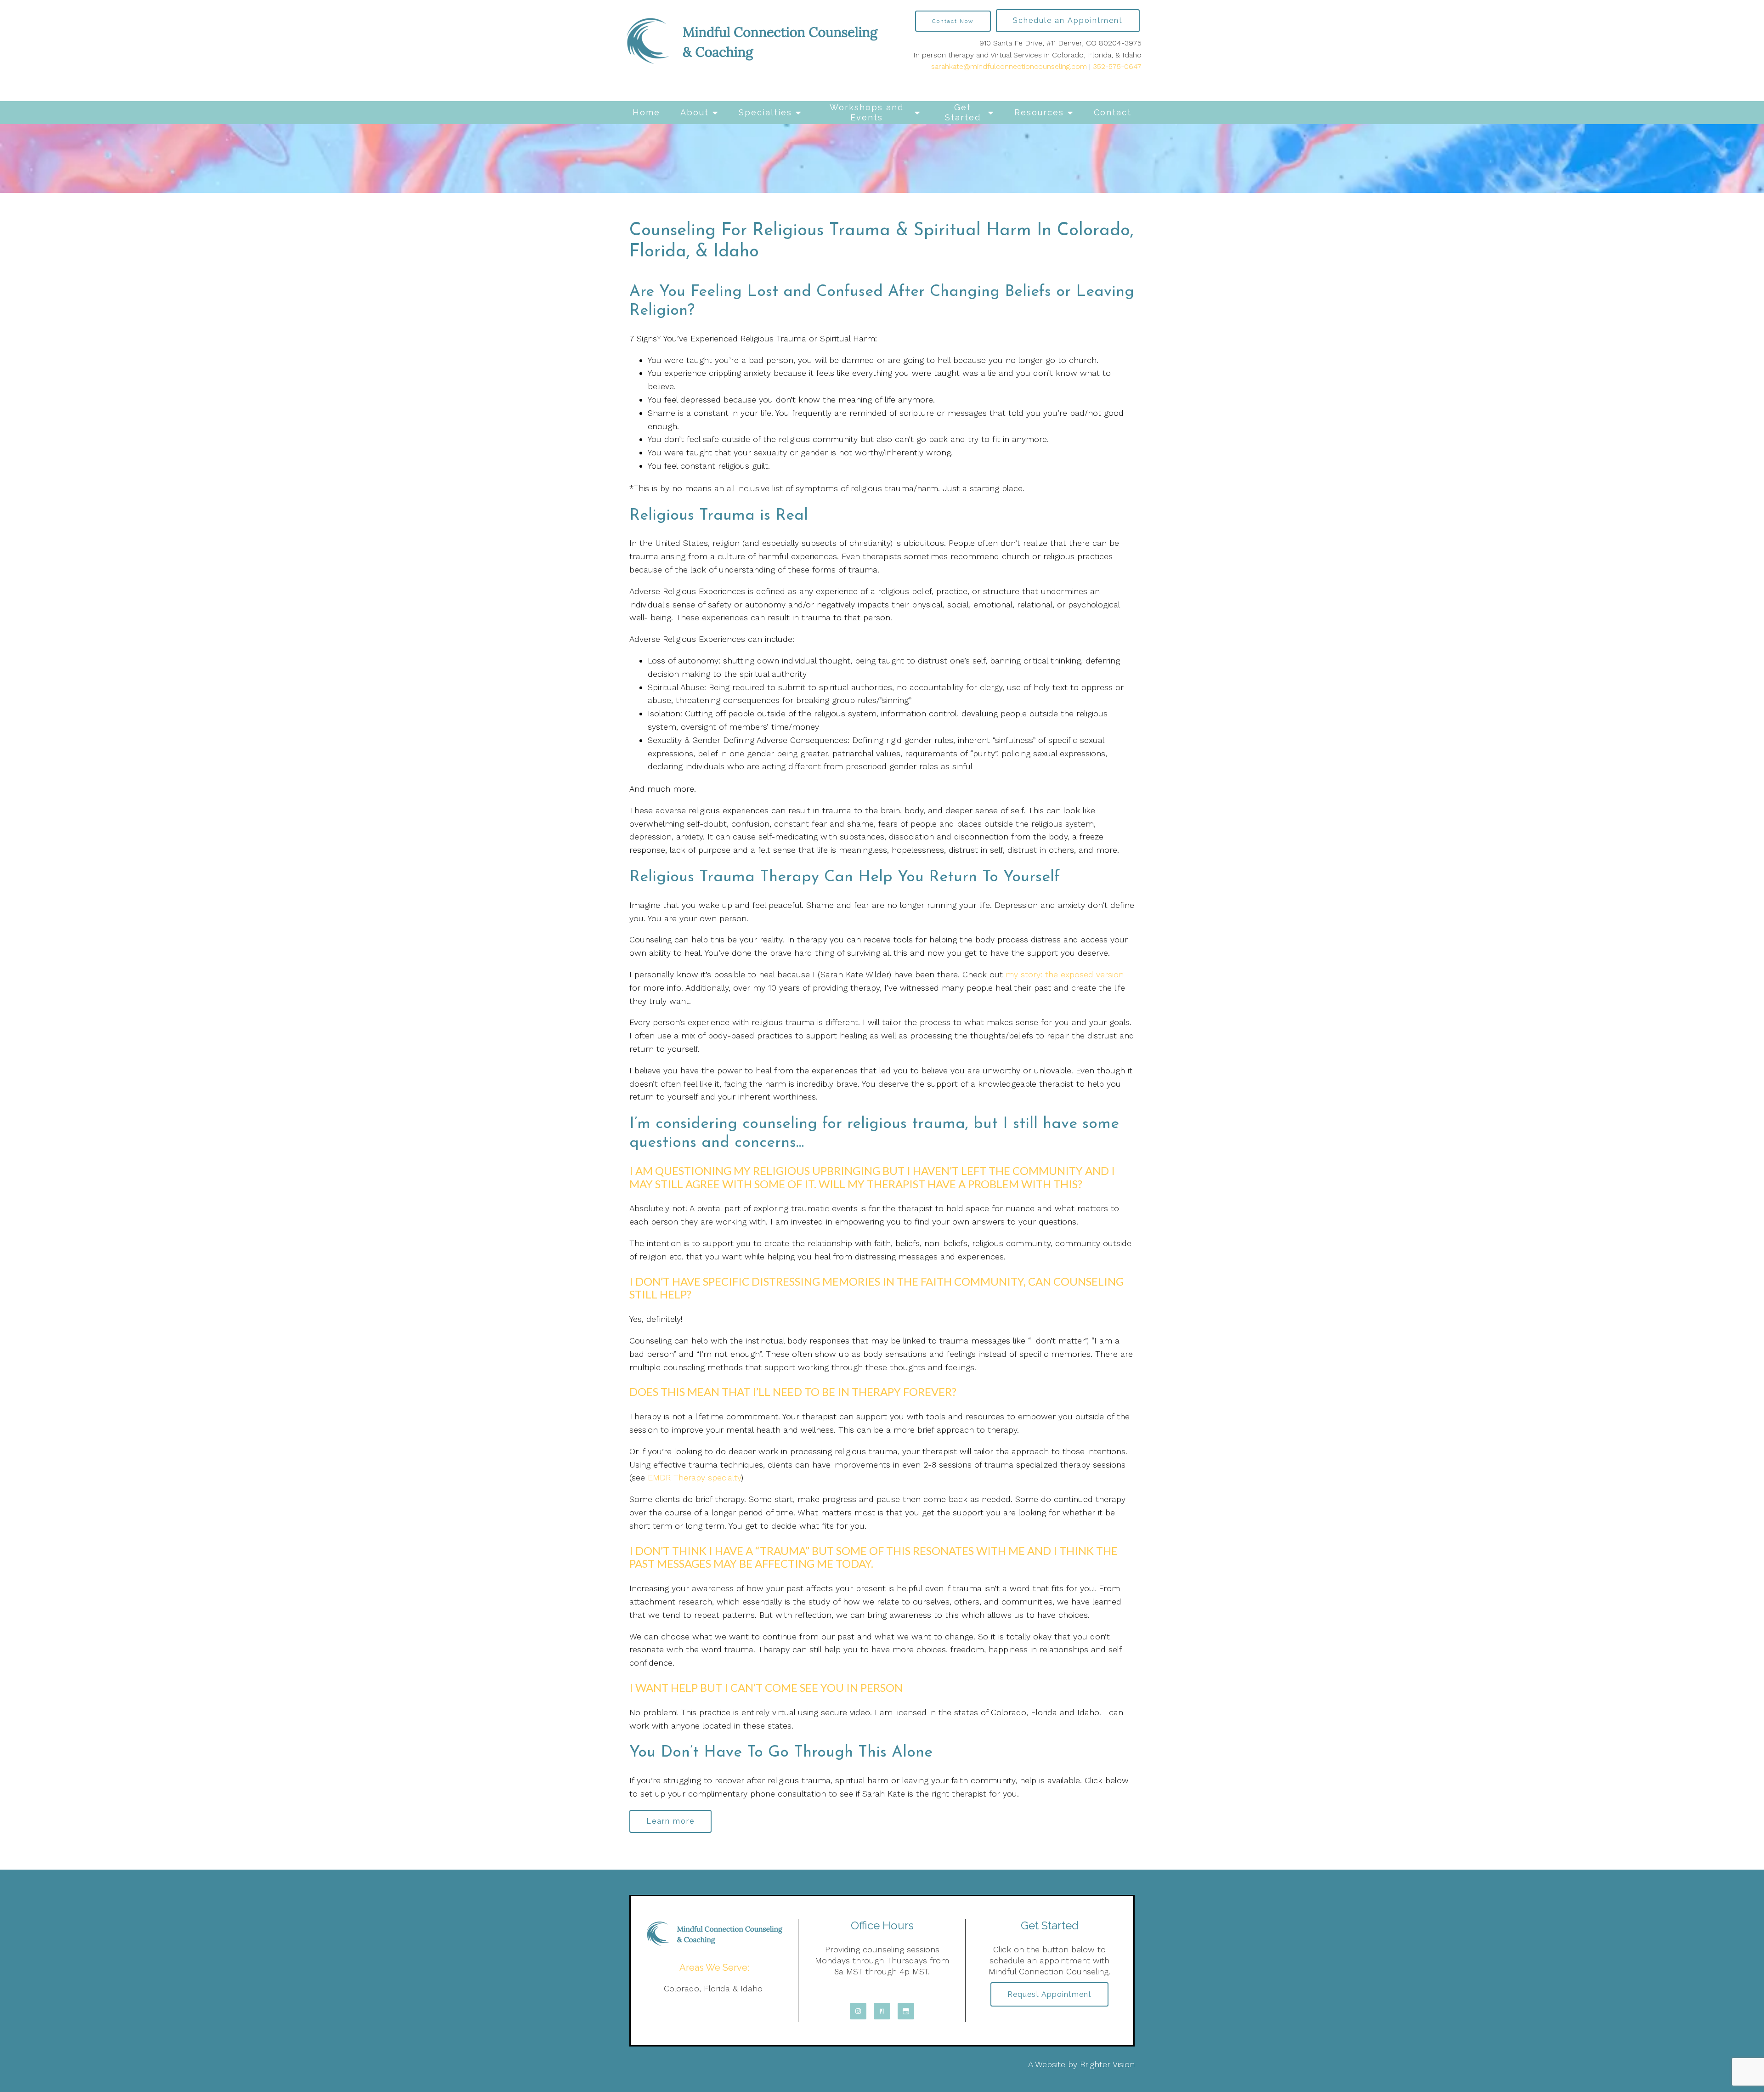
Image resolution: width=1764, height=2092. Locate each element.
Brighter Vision (1107, 2064)
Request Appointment (1049, 1994)
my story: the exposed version (1065, 974)
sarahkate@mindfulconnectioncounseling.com (1009, 66)
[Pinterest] (882, 2011)
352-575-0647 (1117, 66)
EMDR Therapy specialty (694, 1477)
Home (646, 112)
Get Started (963, 112)
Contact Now (953, 21)
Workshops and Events (867, 112)
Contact (1113, 112)
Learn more (670, 1821)
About (695, 112)
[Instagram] (858, 2011)
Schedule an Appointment (1068, 20)
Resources (1039, 112)
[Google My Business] (906, 2011)
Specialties (765, 112)
